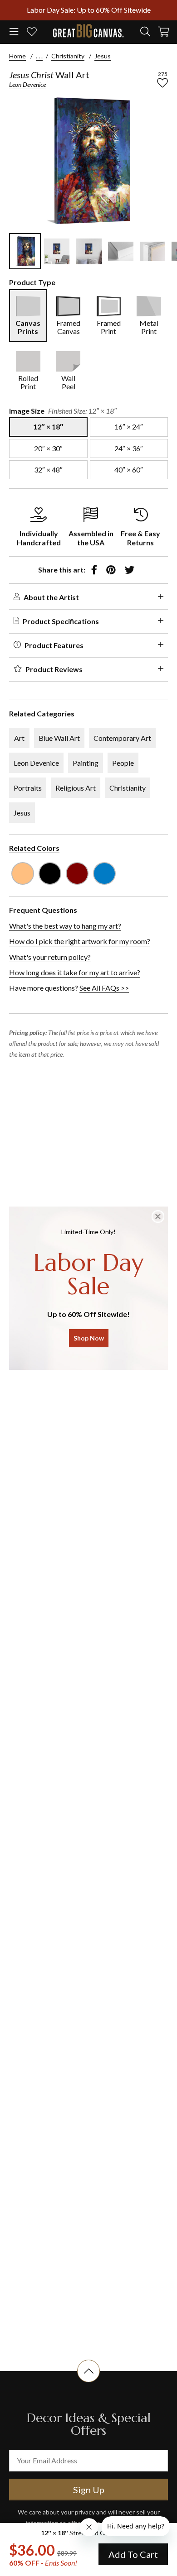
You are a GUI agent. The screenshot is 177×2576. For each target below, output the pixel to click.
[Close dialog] (158, 1216)
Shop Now (89, 1338)
